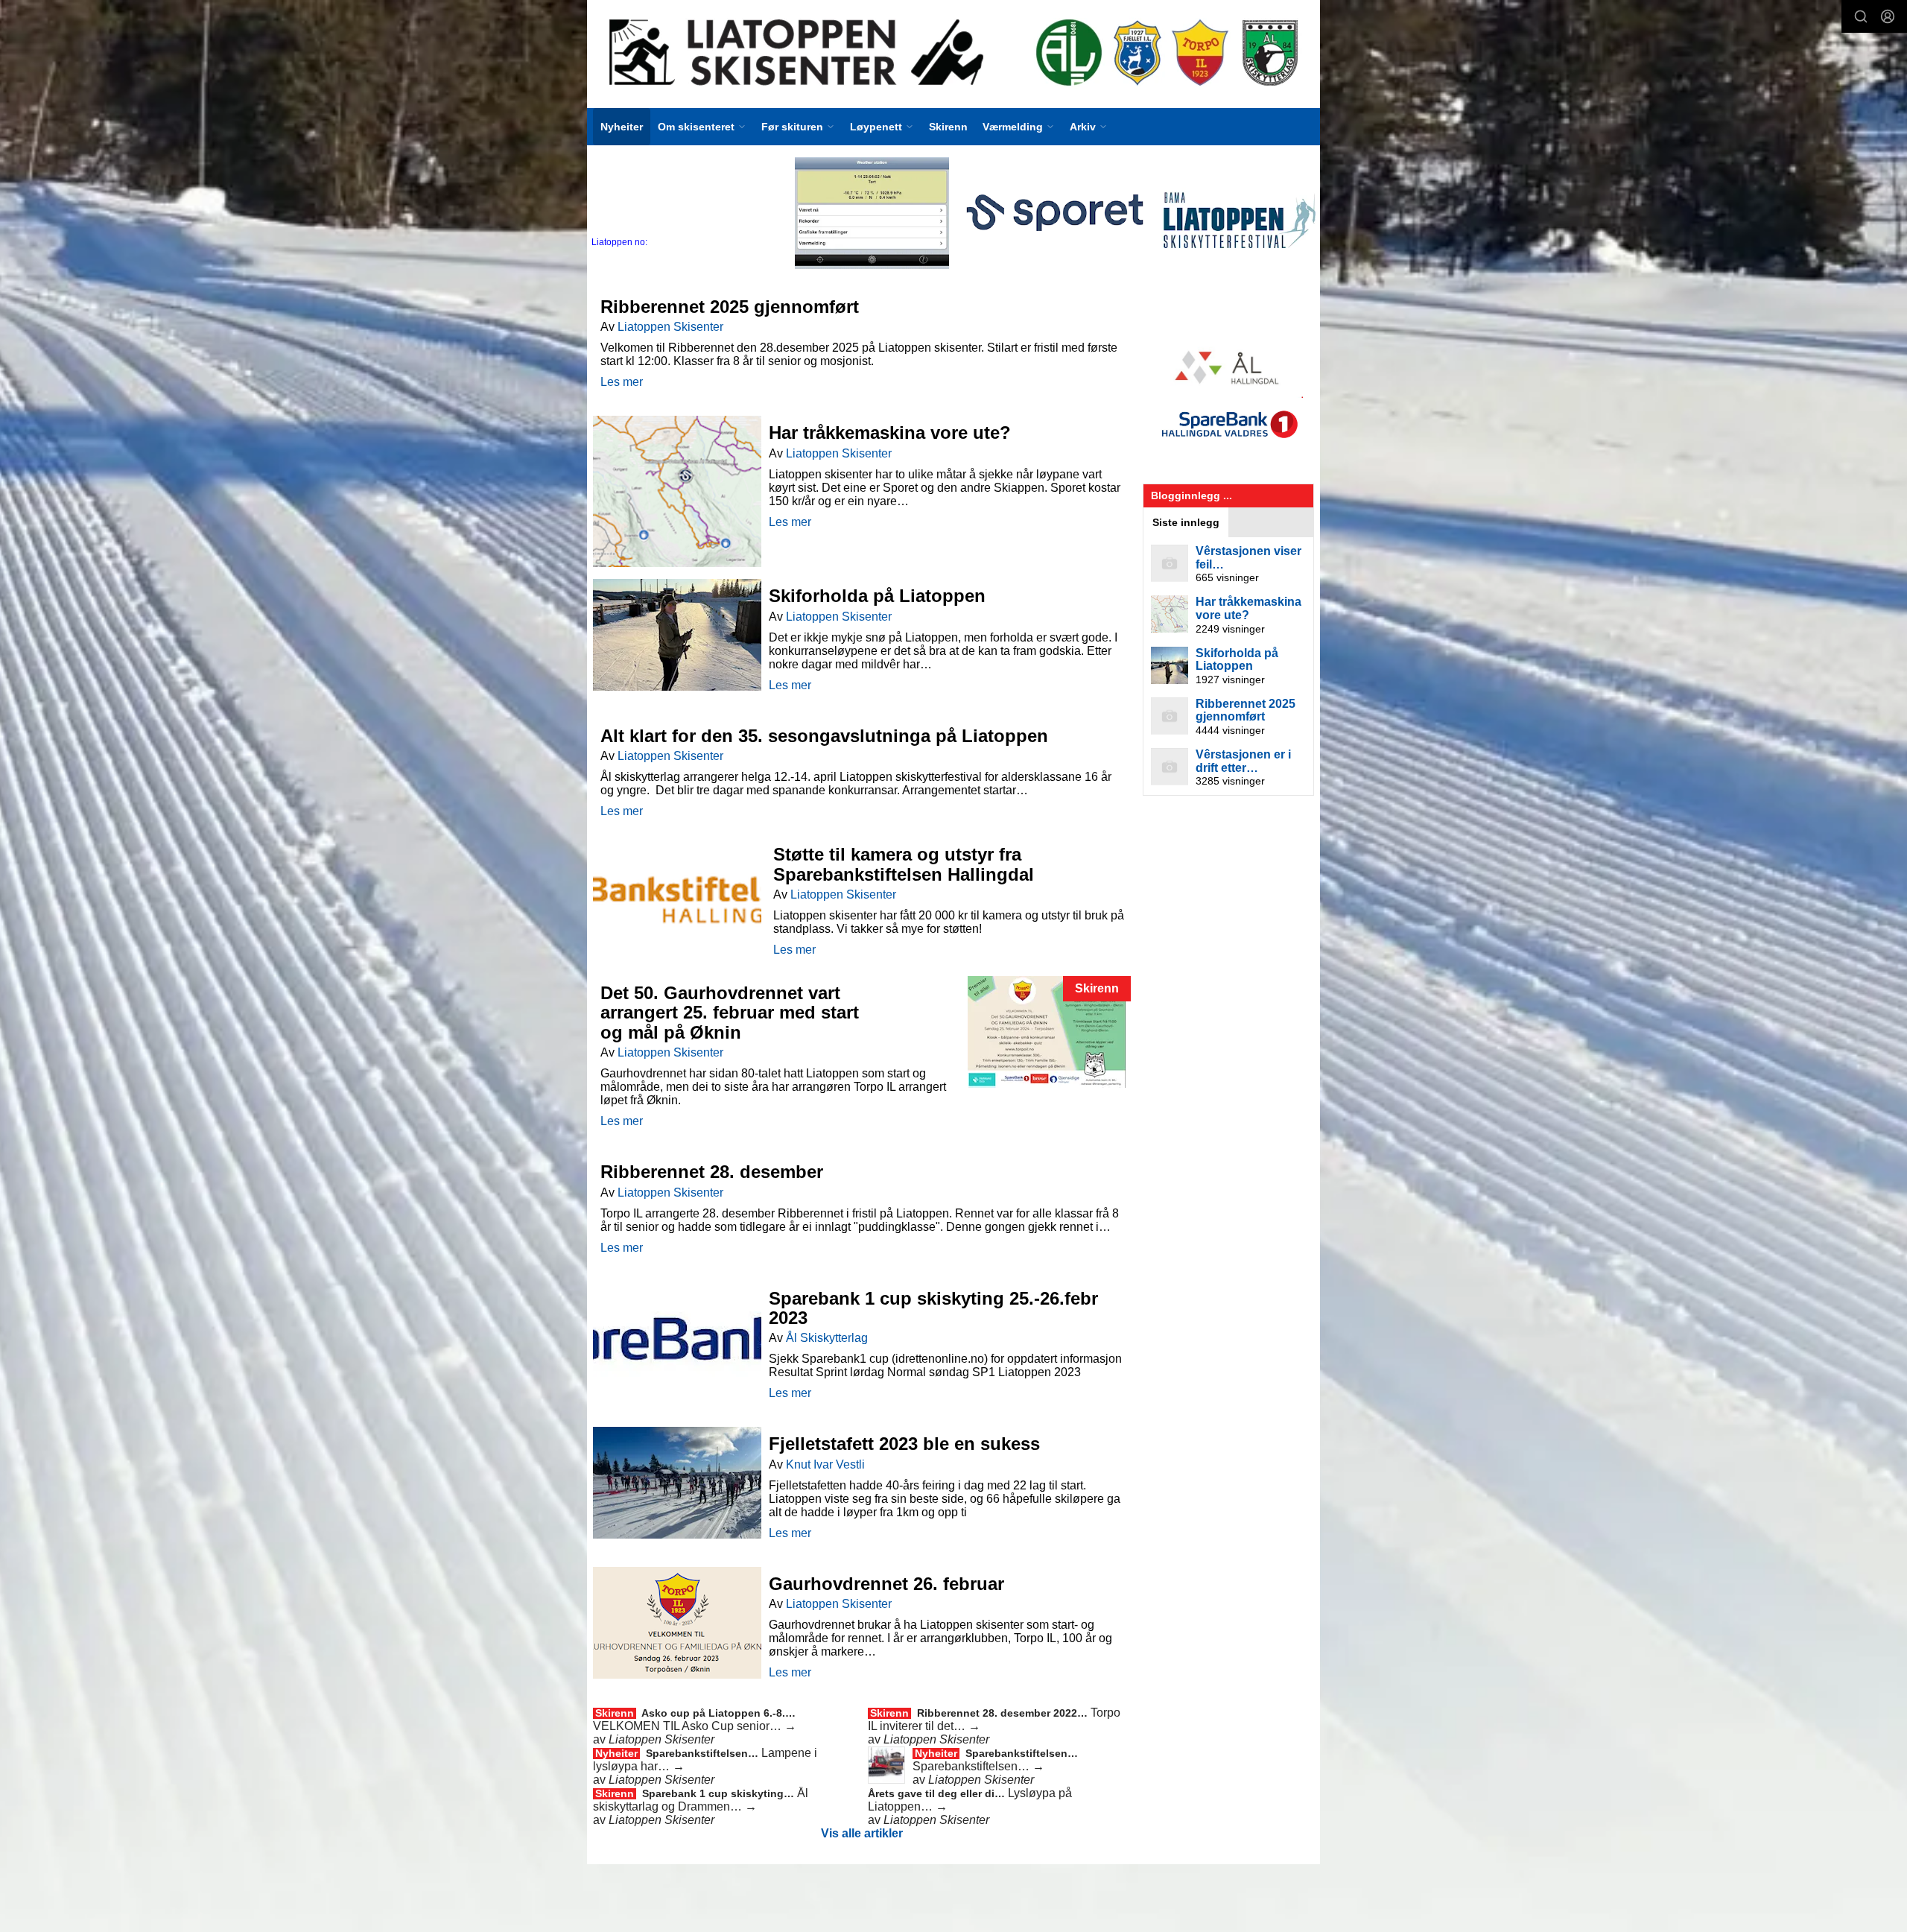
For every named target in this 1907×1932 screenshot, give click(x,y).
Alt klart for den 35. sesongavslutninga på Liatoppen (824, 736)
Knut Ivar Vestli (825, 1464)
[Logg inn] (1888, 16)
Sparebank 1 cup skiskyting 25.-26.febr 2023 (933, 1308)
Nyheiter (622, 127)
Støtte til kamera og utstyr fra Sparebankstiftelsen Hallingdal (904, 864)
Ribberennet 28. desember (712, 1172)
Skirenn (948, 127)
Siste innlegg (1186, 522)
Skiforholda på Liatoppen (877, 596)
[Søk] (1861, 16)
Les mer (622, 382)
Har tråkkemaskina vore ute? (890, 433)
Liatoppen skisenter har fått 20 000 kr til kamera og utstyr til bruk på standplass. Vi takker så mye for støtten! (949, 922)
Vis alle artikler (862, 1833)
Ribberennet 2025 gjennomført (730, 307)
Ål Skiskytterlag (827, 1338)
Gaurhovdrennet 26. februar (886, 1584)
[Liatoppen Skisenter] (953, 54)
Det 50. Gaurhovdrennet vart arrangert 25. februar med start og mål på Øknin (730, 1013)
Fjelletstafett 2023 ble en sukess (904, 1444)
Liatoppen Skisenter (670, 327)
